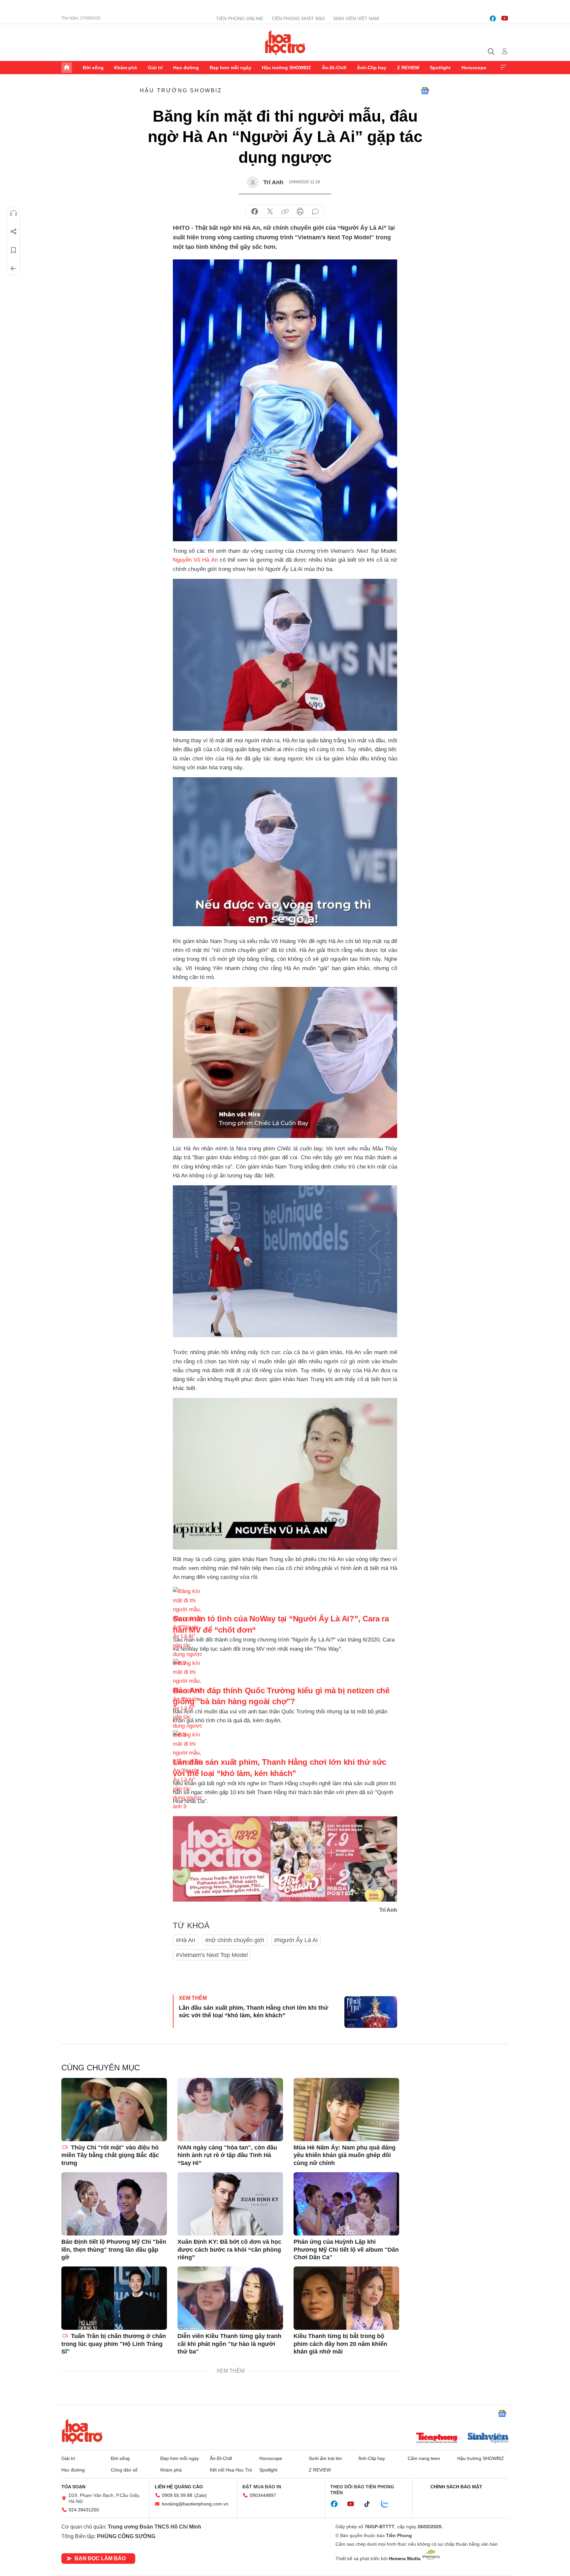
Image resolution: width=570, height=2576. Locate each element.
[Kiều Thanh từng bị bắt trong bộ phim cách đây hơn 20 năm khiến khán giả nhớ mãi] (346, 2298)
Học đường (186, 68)
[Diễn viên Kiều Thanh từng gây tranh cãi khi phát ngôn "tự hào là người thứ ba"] (230, 2298)
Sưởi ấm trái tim (325, 2458)
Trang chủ (67, 68)
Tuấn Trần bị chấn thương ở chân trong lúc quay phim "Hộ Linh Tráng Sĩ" (114, 2344)
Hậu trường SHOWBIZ (286, 68)
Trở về (14, 269)
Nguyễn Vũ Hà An (195, 560)
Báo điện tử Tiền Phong (285, 43)
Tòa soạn (73, 2487)
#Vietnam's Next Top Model (212, 1955)
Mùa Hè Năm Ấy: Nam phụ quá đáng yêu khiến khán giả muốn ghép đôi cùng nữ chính (345, 2155)
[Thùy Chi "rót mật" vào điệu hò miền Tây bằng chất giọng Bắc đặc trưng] (114, 2110)
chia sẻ (255, 212)
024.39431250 (84, 2510)
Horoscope (474, 68)
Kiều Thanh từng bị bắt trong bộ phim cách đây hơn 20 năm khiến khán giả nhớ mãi (340, 2344)
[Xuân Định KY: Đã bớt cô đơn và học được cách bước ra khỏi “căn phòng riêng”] (230, 2204)
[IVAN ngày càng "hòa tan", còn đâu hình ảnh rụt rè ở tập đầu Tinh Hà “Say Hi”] (230, 2110)
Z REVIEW (408, 68)
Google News (425, 91)
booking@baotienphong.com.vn (195, 2504)
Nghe (14, 213)
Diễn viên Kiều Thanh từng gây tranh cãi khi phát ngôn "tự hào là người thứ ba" (229, 2344)
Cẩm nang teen (424, 2458)
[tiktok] (370, 2504)
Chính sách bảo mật (456, 2487)
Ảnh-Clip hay (372, 68)
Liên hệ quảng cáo (179, 2487)
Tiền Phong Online (240, 18)
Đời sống (93, 68)
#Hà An (186, 1940)
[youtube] (505, 18)
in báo (300, 212)
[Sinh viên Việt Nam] (488, 2439)
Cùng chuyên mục (101, 2068)
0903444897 (263, 2495)
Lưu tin (14, 250)
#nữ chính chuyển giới (235, 1940)
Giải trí (155, 68)
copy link (285, 212)
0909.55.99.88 (177, 2495)
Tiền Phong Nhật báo (298, 18)
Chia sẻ (14, 232)
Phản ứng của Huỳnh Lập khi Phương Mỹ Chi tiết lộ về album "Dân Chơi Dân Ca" (346, 2250)
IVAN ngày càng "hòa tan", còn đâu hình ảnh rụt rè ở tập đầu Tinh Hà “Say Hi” (227, 2155)
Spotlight (440, 68)
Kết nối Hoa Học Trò (231, 2470)
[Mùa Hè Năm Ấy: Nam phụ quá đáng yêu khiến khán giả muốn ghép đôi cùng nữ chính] (346, 2110)
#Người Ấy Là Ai (296, 1940)
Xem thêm (503, 68)
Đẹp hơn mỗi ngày (231, 68)
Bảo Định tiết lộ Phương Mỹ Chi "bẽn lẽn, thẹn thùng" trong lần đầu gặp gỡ (114, 2250)
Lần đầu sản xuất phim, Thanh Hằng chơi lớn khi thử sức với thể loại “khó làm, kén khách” (253, 2012)
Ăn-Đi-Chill (334, 68)
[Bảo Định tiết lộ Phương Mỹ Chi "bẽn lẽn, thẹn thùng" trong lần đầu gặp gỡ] (114, 2204)
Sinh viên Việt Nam (356, 18)
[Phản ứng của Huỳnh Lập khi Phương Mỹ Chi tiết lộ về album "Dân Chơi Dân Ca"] (346, 2204)
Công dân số (124, 2470)
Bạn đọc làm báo (100, 2558)
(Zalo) (201, 2495)
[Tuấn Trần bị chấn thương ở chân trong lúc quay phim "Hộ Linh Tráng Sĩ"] (114, 2298)
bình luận (315, 212)
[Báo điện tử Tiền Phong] (437, 2439)
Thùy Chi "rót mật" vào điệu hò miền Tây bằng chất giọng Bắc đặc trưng (110, 2155)
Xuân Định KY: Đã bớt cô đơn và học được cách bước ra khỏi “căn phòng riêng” (229, 2250)
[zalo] (388, 2504)
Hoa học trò (82, 2431)
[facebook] (493, 18)
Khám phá (126, 68)
